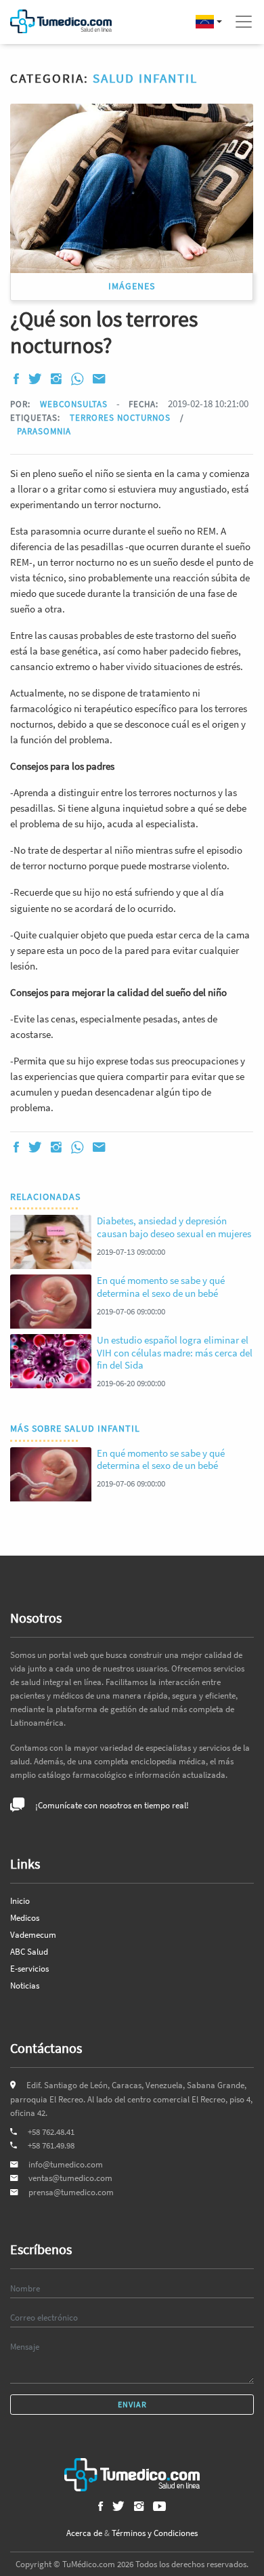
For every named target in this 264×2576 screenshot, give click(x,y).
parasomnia (44, 431)
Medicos (25, 1918)
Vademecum (33, 1935)
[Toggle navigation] (244, 22)
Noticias (25, 1986)
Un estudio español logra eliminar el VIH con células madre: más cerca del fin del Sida (175, 1352)
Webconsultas (74, 404)
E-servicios (29, 1969)
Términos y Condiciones (155, 2533)
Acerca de (84, 2533)
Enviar (132, 2404)
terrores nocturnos (122, 417)
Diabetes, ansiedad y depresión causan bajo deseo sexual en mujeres (174, 1227)
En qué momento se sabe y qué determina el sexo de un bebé (161, 1286)
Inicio (20, 1901)
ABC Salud (29, 1952)
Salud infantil (145, 78)
